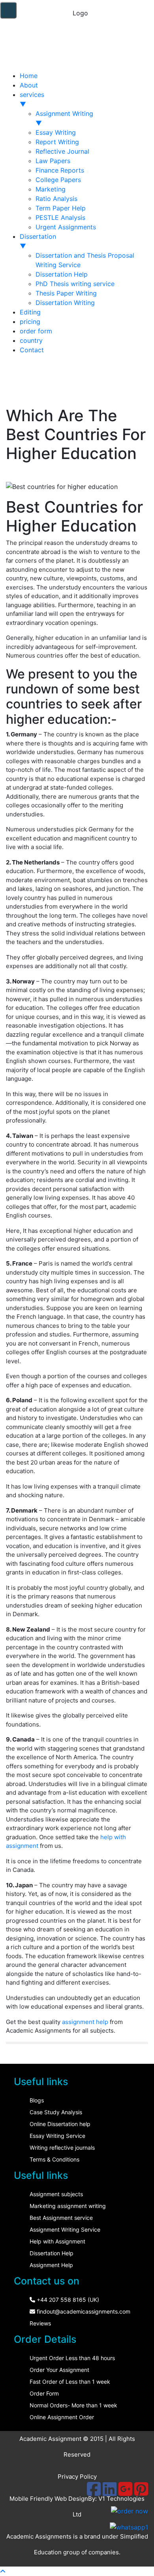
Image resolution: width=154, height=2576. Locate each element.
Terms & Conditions (54, 2159)
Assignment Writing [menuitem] (64, 118)
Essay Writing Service (57, 2136)
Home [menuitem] (29, 76)
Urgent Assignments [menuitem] (66, 227)
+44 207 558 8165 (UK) (67, 2300)
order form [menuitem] (36, 331)
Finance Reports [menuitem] (60, 170)
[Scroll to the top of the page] (3, 2571)
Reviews (40, 2323)
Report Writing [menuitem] (57, 142)
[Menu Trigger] (8, 10)
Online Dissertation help (60, 2124)
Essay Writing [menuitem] (56, 132)
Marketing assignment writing (68, 2206)
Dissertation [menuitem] (38, 241)
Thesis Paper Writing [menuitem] (66, 293)
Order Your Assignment (59, 2370)
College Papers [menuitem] (58, 180)
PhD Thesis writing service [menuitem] (75, 284)
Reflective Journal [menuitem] (62, 151)
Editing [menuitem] (30, 312)
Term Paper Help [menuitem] (61, 208)
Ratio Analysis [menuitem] (56, 199)
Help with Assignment (57, 2241)
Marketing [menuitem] (51, 189)
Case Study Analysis (56, 2112)
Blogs (37, 2100)
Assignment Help (51, 2265)
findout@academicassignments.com (83, 2311)
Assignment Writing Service (65, 2229)
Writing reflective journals (62, 2148)
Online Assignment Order (62, 2417)
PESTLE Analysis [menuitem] (60, 217)
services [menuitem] (32, 99)
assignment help (85, 2022)
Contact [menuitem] (32, 350)
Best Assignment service (61, 2218)
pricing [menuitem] (30, 322)
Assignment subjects (56, 2194)
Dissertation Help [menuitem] (62, 274)
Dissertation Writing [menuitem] (65, 303)
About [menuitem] (29, 85)
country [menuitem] (31, 340)
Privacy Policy (77, 2477)
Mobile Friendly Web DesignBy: (54, 2499)
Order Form (44, 2393)
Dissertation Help (52, 2253)
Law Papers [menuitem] (53, 161)
